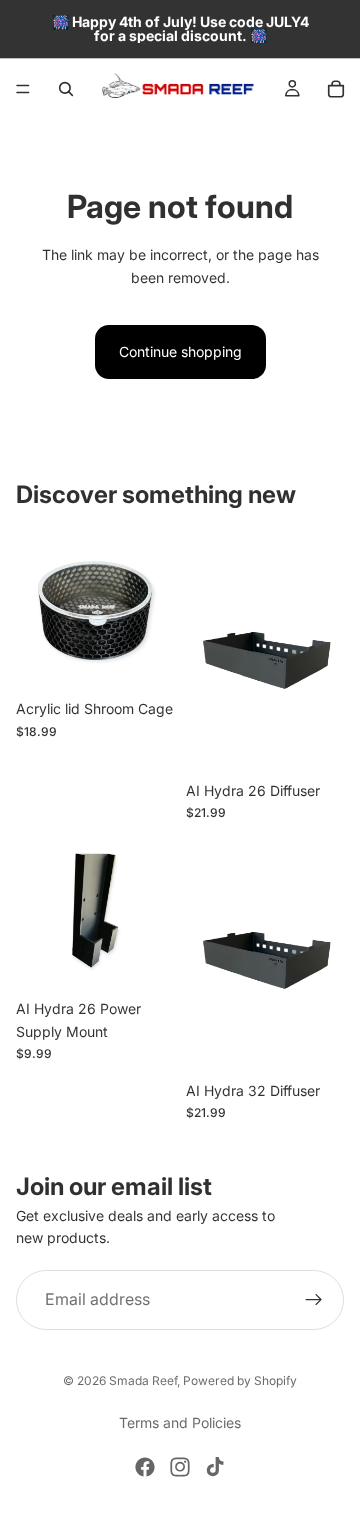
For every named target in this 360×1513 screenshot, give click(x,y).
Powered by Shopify (240, 1380)
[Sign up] (314, 1300)
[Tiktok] (215, 1467)
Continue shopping (180, 351)
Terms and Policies (180, 1422)
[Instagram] (180, 1467)
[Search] (66, 89)
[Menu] (23, 89)
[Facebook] (145, 1467)
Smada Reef (143, 1380)
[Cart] (336, 89)
